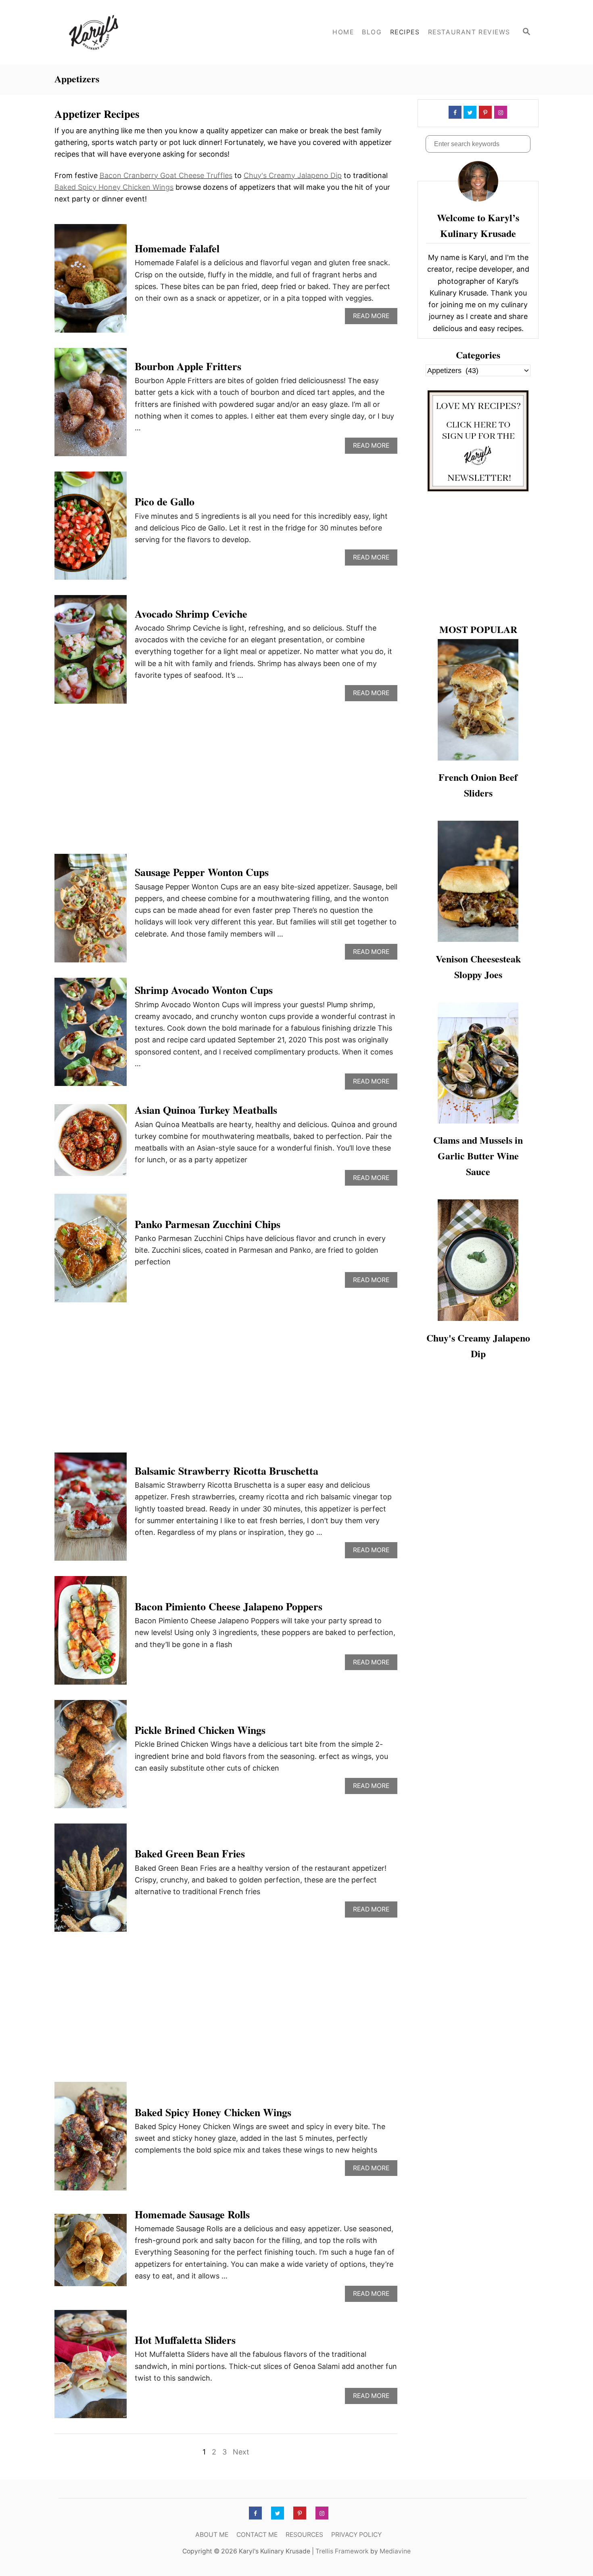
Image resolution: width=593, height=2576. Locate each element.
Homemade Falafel (177, 248)
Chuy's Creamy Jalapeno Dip (293, 175)
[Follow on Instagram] (500, 112)
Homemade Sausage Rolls (192, 2214)
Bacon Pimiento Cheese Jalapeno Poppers (229, 1606)
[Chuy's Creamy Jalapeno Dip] (478, 1260)
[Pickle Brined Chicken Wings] (91, 1758)
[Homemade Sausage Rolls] (91, 2254)
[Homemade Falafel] (91, 282)
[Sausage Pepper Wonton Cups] (91, 912)
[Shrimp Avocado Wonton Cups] (91, 1036)
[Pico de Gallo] (91, 529)
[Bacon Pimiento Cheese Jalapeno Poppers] (91, 1634)
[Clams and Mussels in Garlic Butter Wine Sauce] (478, 1063)
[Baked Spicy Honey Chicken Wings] (91, 2140)
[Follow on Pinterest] (484, 112)
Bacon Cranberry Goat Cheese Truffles (166, 175)
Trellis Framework (342, 2551)
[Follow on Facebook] (454, 112)
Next (241, 2452)
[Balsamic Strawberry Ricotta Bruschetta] (91, 1510)
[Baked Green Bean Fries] (91, 1881)
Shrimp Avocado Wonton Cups (204, 990)
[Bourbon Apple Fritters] (91, 406)
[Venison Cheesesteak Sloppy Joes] (478, 881)
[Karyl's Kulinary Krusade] (127, 32)
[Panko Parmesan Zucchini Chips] (91, 1251)
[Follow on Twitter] (469, 112)
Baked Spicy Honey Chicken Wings (114, 187)
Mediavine (395, 2551)
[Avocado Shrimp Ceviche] (91, 653)
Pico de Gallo (165, 501)
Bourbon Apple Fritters (188, 366)
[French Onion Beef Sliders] (478, 700)
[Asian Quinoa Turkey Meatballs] (91, 1144)
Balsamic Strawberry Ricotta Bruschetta (227, 1471)
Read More (374, 318)
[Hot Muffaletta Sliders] (91, 2368)
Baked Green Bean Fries (190, 1853)
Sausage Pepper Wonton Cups (202, 872)
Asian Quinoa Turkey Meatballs (206, 1110)
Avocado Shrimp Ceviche (191, 614)
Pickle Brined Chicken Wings (200, 1730)
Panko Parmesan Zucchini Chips (208, 1224)
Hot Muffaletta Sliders (185, 2340)
